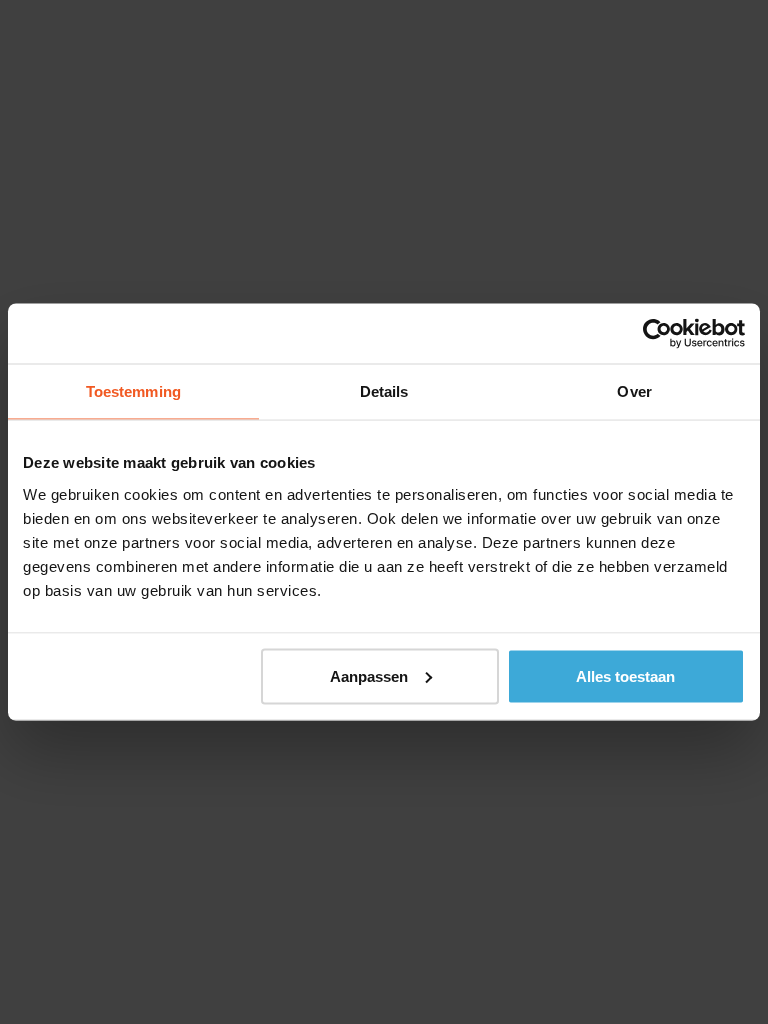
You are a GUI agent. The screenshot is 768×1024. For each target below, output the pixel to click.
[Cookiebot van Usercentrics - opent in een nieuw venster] (657, 334)
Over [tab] (634, 391)
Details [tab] (384, 391)
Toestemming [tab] (133, 391)
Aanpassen (369, 675)
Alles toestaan (625, 675)
